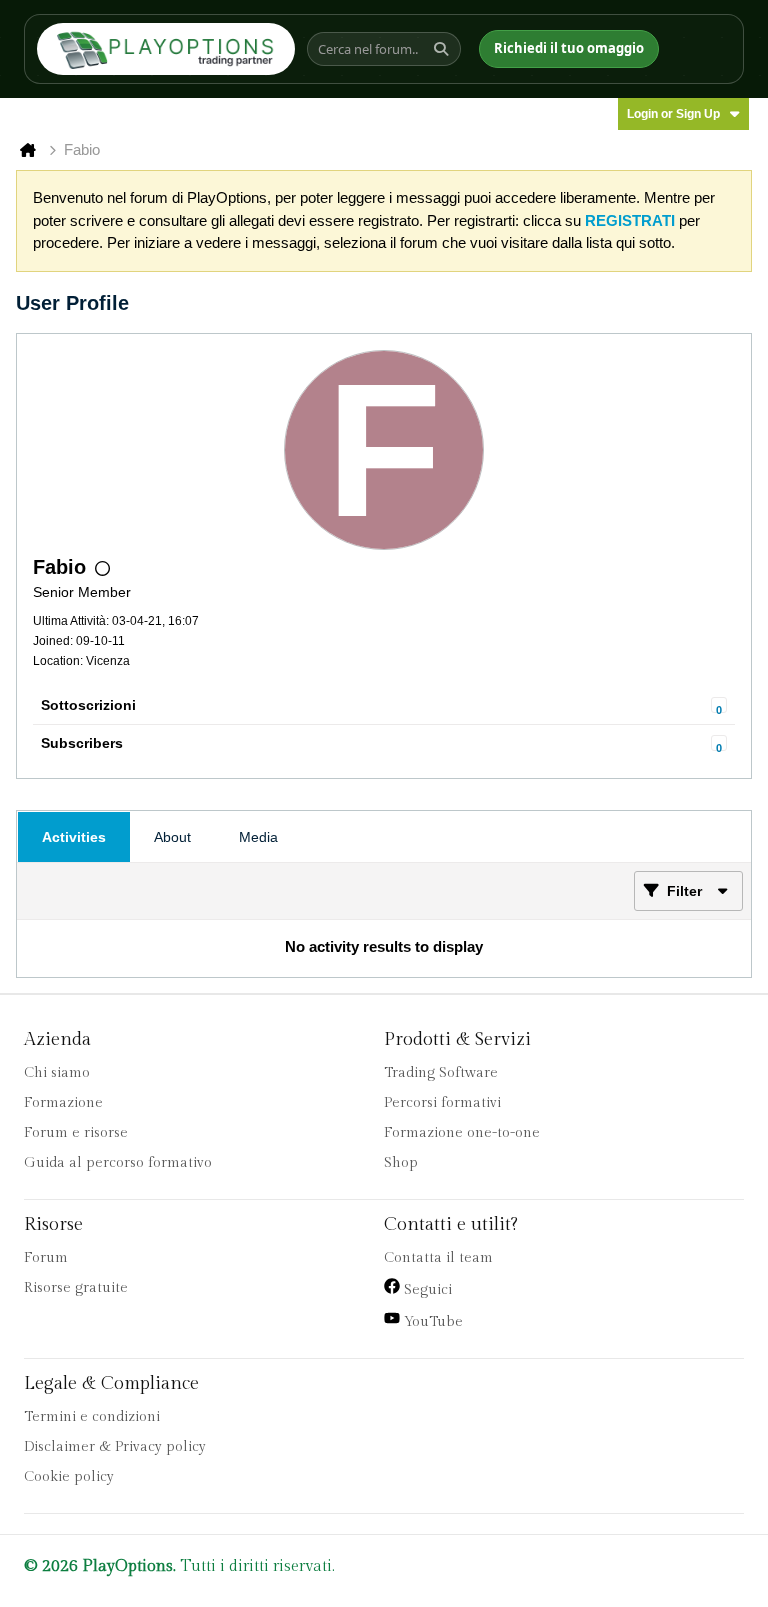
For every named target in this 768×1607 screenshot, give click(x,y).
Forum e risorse (76, 1133)
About (172, 837)
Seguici (426, 1290)
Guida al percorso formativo (118, 1163)
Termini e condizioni (92, 1417)
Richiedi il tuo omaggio (569, 48)
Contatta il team (438, 1258)
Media (258, 837)
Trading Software (441, 1073)
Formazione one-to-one (462, 1133)
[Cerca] (444, 49)
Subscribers (82, 743)
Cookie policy (69, 1477)
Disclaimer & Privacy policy (115, 1447)
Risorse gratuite (76, 1288)
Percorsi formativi (442, 1103)
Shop (401, 1163)
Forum (46, 1258)
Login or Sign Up (673, 114)
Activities (74, 837)
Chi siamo (57, 1073)
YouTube (431, 1322)
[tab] (74, 837)
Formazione (63, 1103)
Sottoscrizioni (88, 705)
